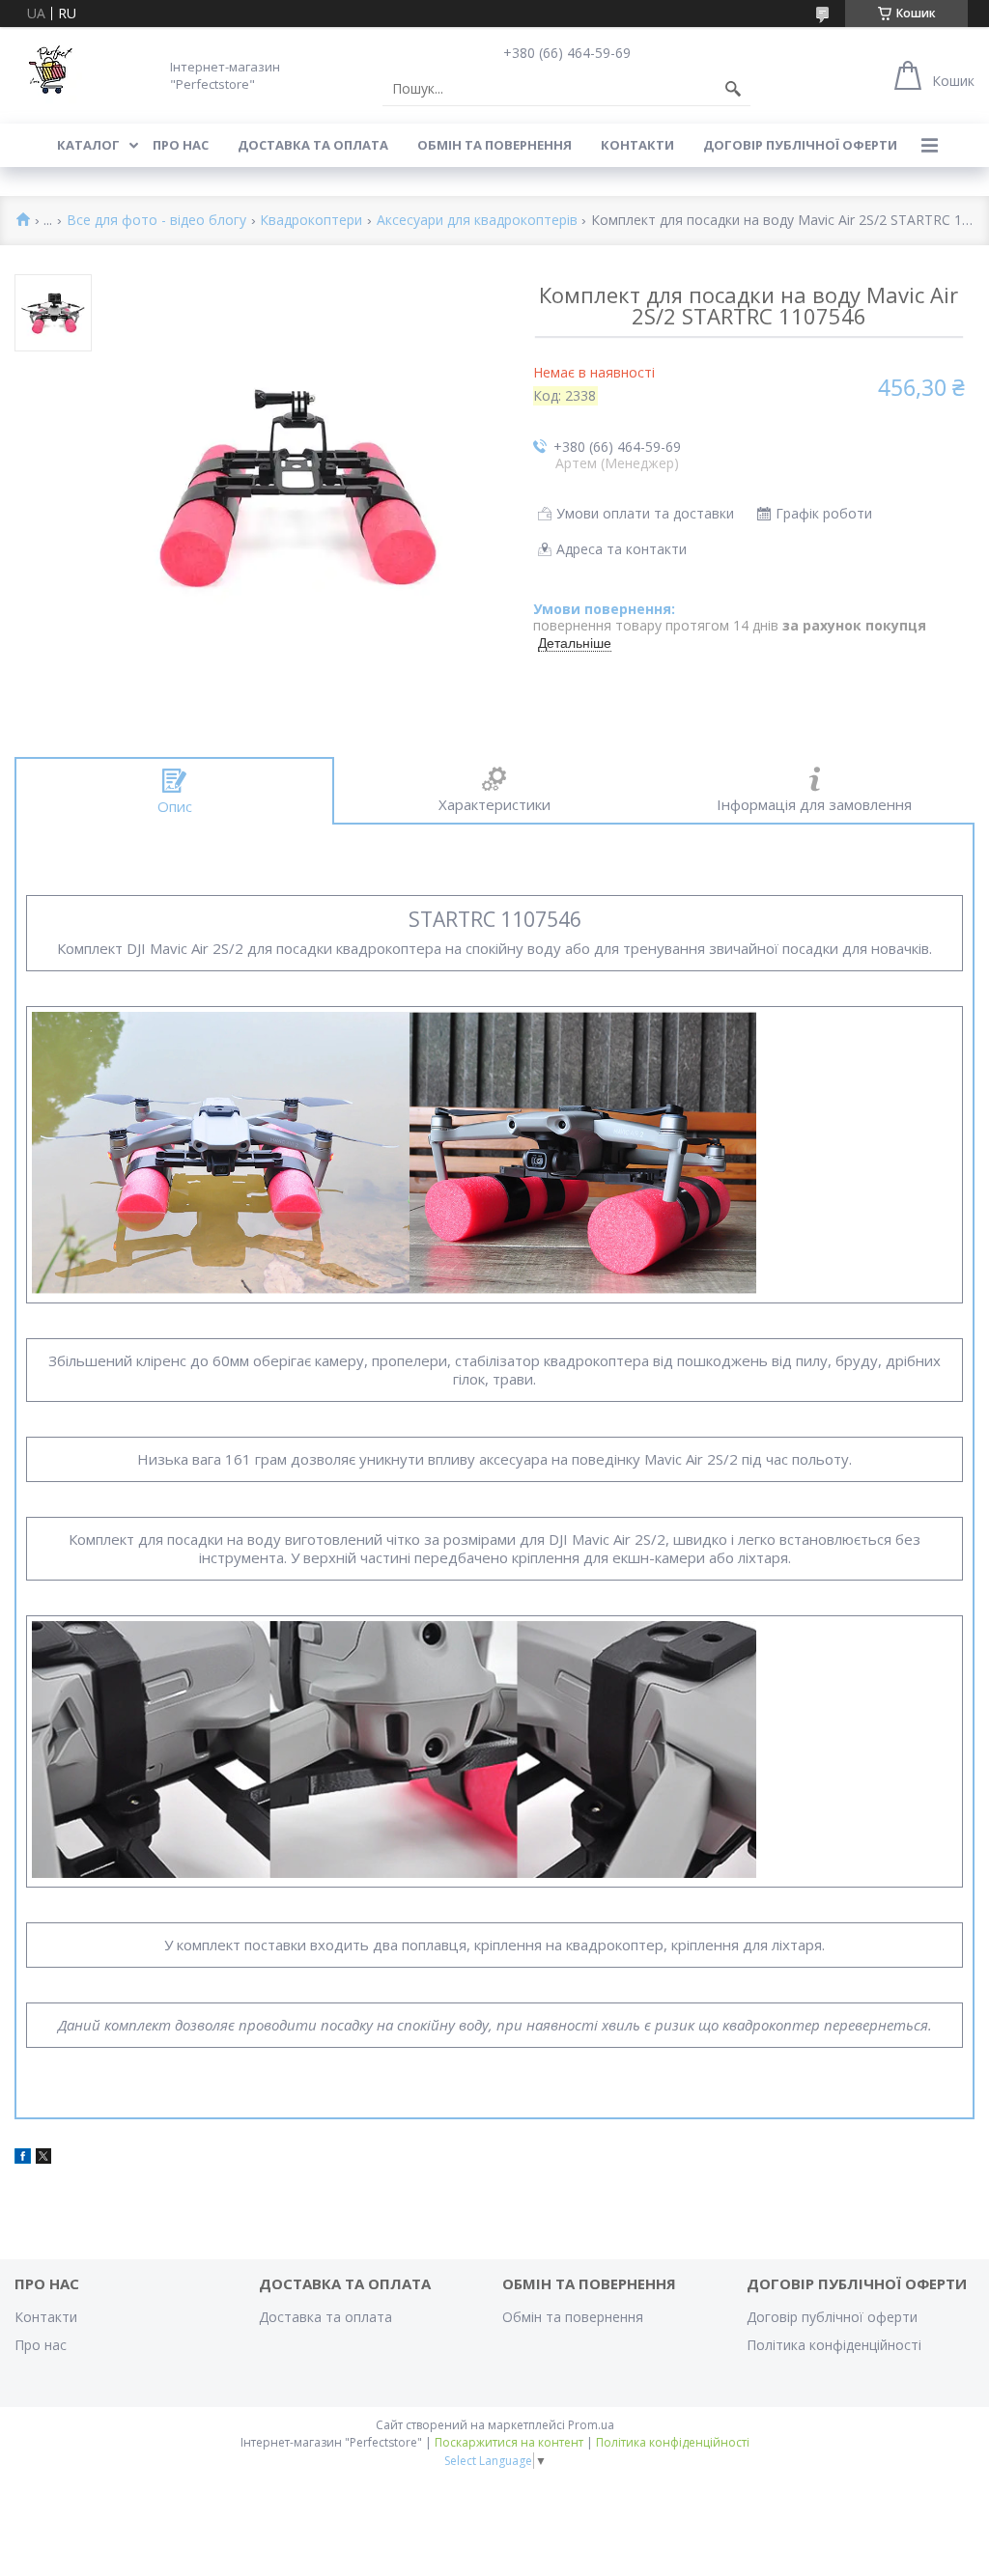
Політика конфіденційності (834, 2345)
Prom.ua (591, 2425)
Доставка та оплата (313, 145)
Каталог (88, 145)
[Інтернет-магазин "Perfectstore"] (48, 75)
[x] (43, 2158)
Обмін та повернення (494, 145)
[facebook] (23, 2158)
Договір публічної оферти (800, 145)
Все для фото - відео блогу (156, 221)
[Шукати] (733, 89)
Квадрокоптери (311, 221)
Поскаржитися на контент (509, 2442)
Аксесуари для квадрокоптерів (477, 221)
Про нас (181, 145)
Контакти (637, 145)
